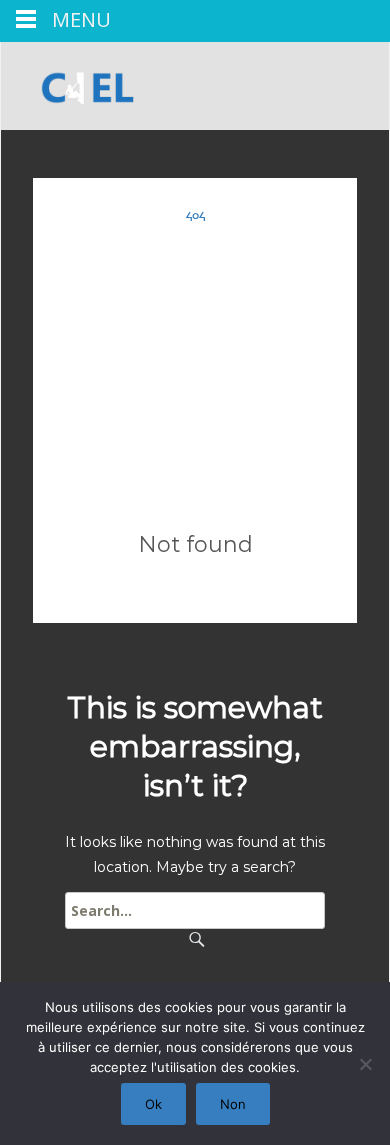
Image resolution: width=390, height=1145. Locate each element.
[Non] (365, 1064)
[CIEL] (80, 82)
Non (233, 1104)
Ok (153, 1104)
